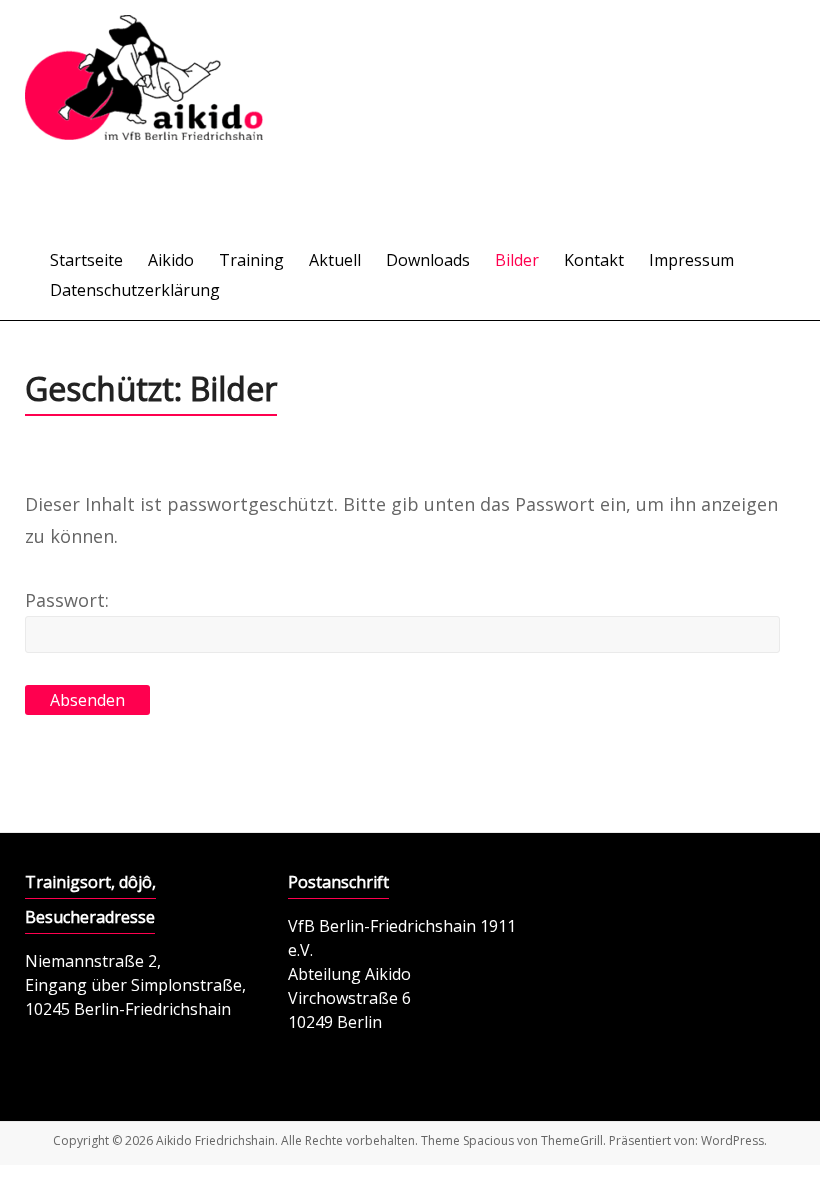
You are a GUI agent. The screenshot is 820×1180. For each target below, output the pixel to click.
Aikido (171, 260)
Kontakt (594, 260)
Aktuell (335, 260)
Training (251, 260)
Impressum (691, 260)
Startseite (86, 260)
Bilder (517, 260)
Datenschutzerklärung (135, 290)
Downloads (428, 260)
